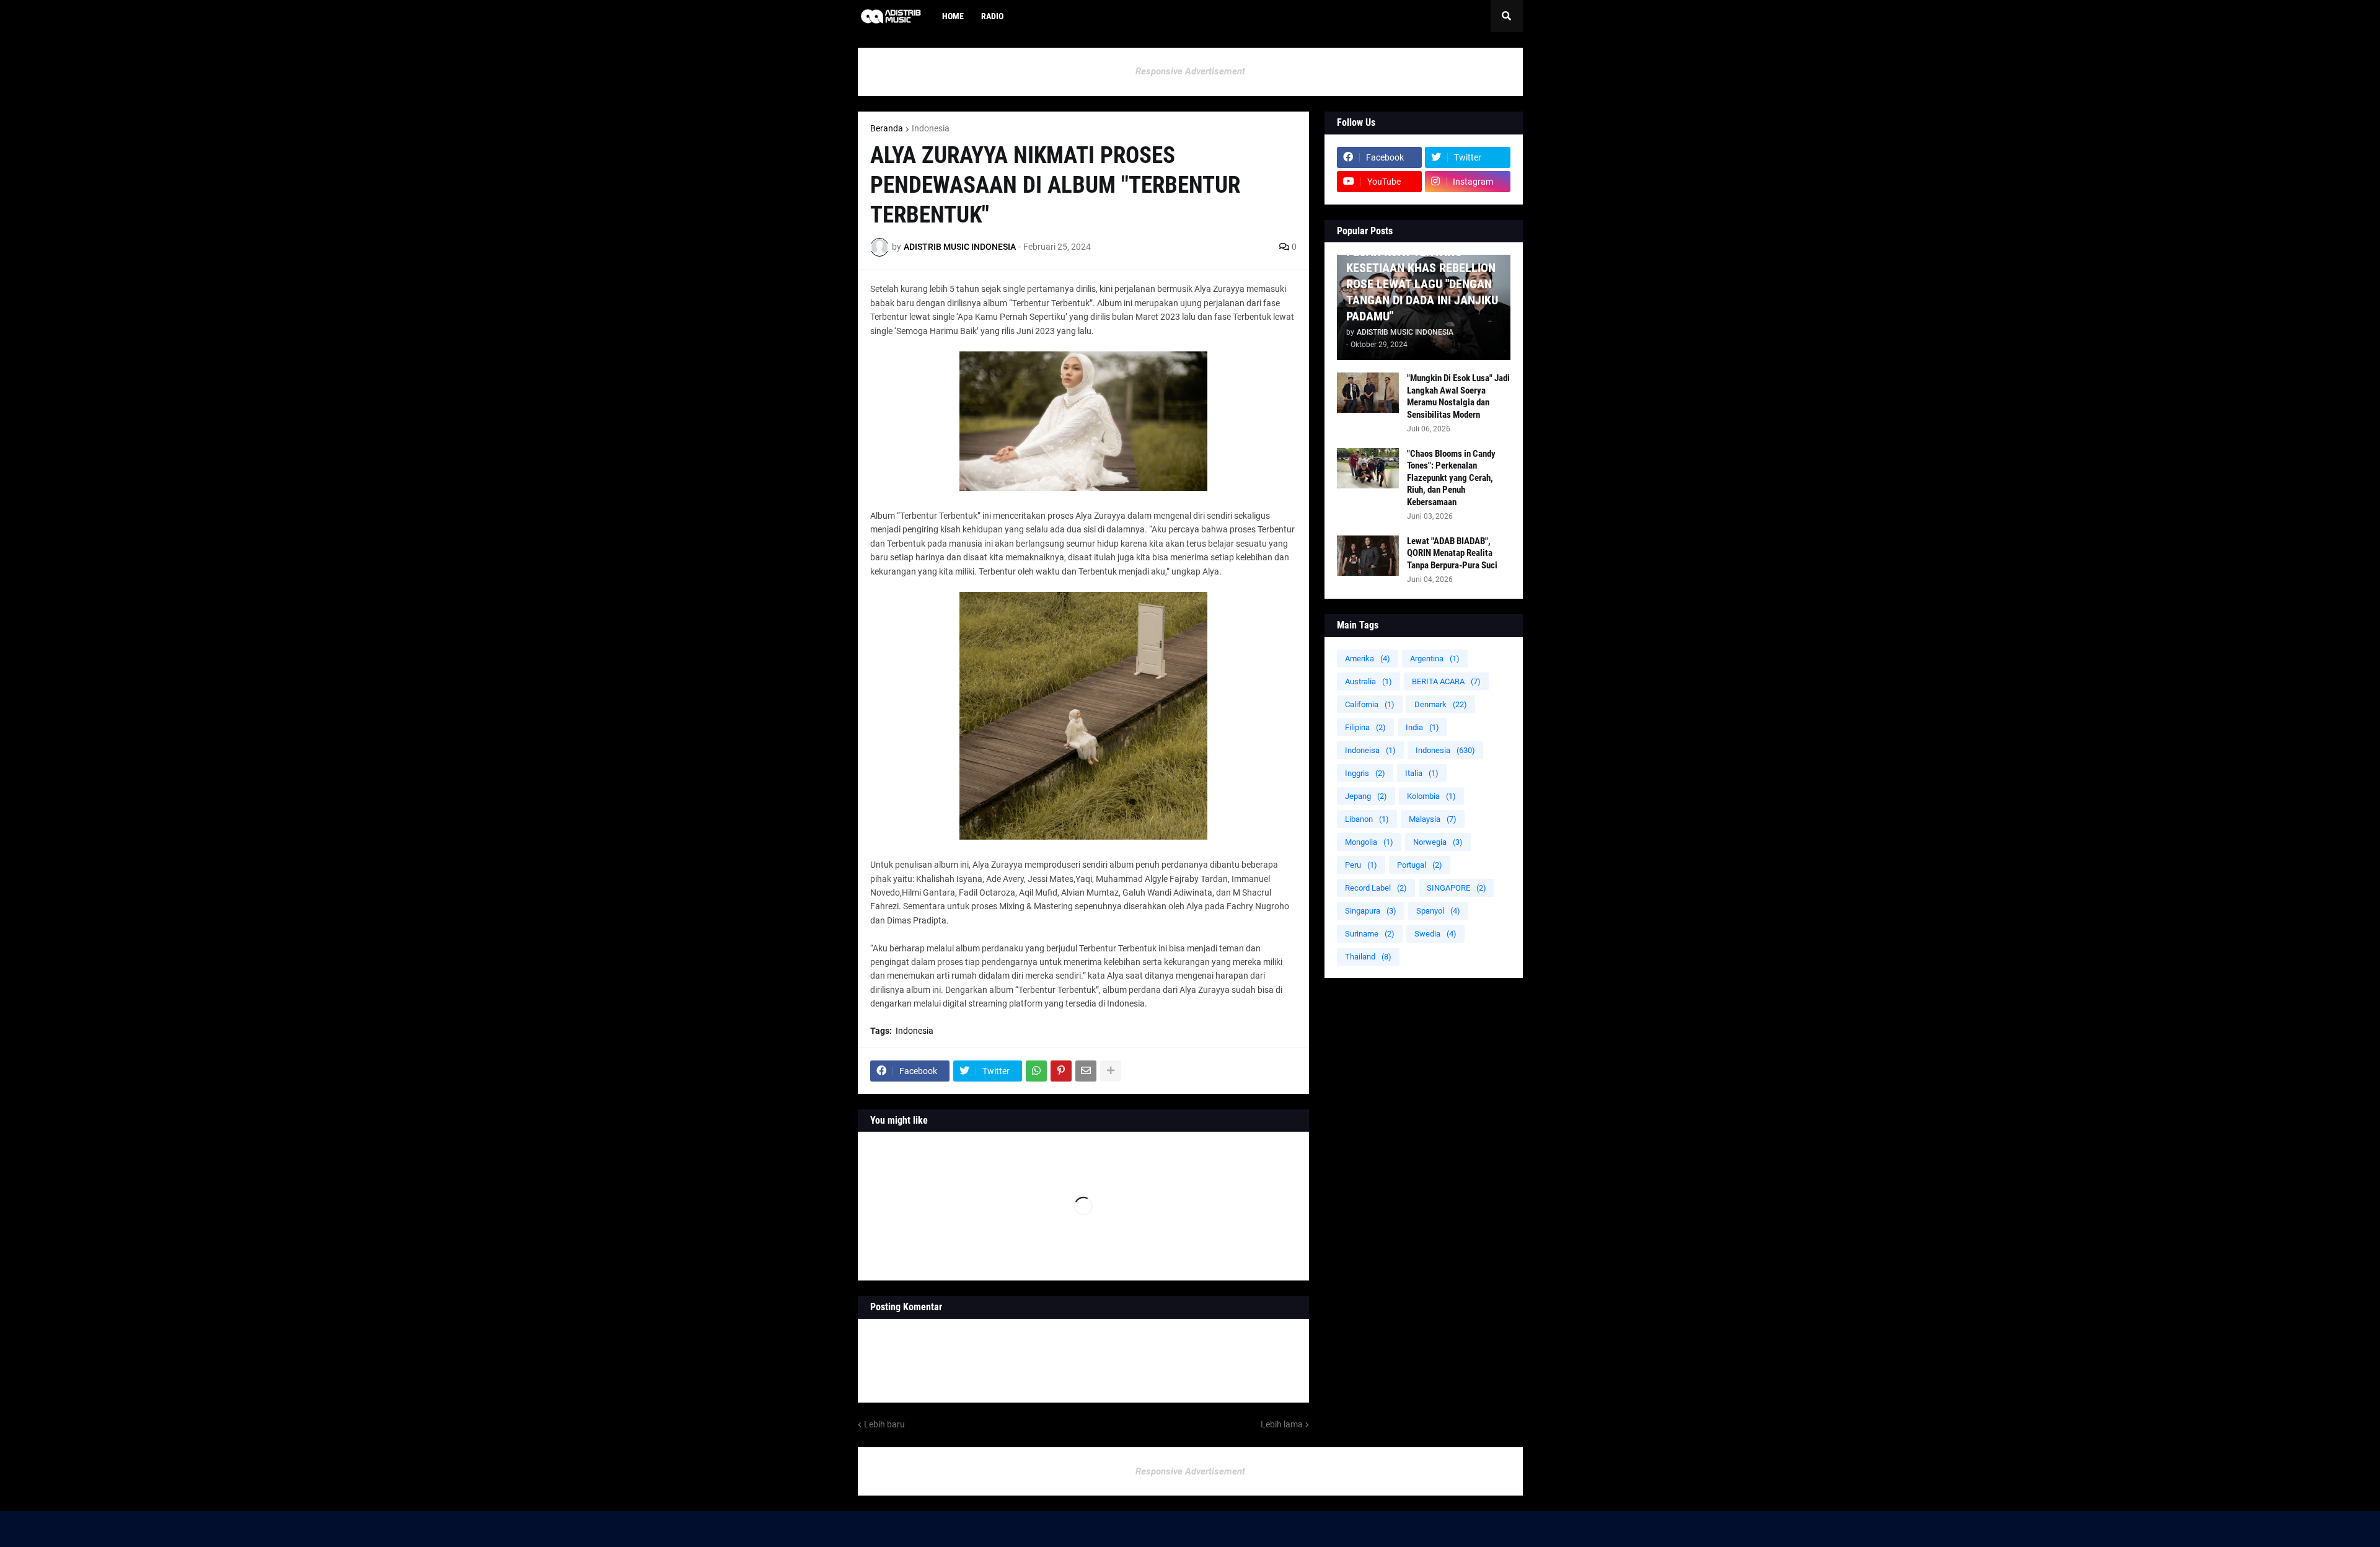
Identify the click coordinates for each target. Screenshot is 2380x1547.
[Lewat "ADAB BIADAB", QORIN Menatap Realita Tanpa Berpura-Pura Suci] (1368, 556)
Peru (1361, 865)
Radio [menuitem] (992, 16)
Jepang (1366, 796)
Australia (1368, 681)
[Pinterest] (1061, 1071)
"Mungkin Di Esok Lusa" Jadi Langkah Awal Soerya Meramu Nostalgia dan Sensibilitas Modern (1458, 396)
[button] (1507, 16)
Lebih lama (1282, 1424)
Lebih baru (884, 1424)
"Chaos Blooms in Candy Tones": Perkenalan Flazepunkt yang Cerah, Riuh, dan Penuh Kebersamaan (1451, 478)
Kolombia (1431, 796)
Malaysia (1433, 819)
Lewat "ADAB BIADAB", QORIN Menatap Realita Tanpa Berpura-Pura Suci (1452, 553)
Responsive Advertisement (1190, 71)
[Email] (1086, 1071)
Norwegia (1438, 842)
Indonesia (931, 128)
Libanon (1367, 819)
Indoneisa (1370, 750)
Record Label (1376, 888)
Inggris (1365, 773)
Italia (1422, 773)
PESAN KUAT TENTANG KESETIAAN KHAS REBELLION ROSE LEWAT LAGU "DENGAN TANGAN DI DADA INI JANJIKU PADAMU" (1422, 284)
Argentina (1435, 659)
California (1370, 704)
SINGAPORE (1457, 888)
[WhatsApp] (1036, 1071)
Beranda (887, 128)
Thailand (1368, 957)
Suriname (1370, 934)
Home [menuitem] (953, 16)
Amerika (1368, 659)
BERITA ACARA (1446, 681)
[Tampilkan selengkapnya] (1111, 1071)
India (1422, 727)
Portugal (1420, 865)
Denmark (1441, 704)
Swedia (1435, 934)
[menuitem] (1021, 16)
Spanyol (1438, 911)
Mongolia (1369, 842)
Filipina (1365, 727)
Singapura (1371, 911)
